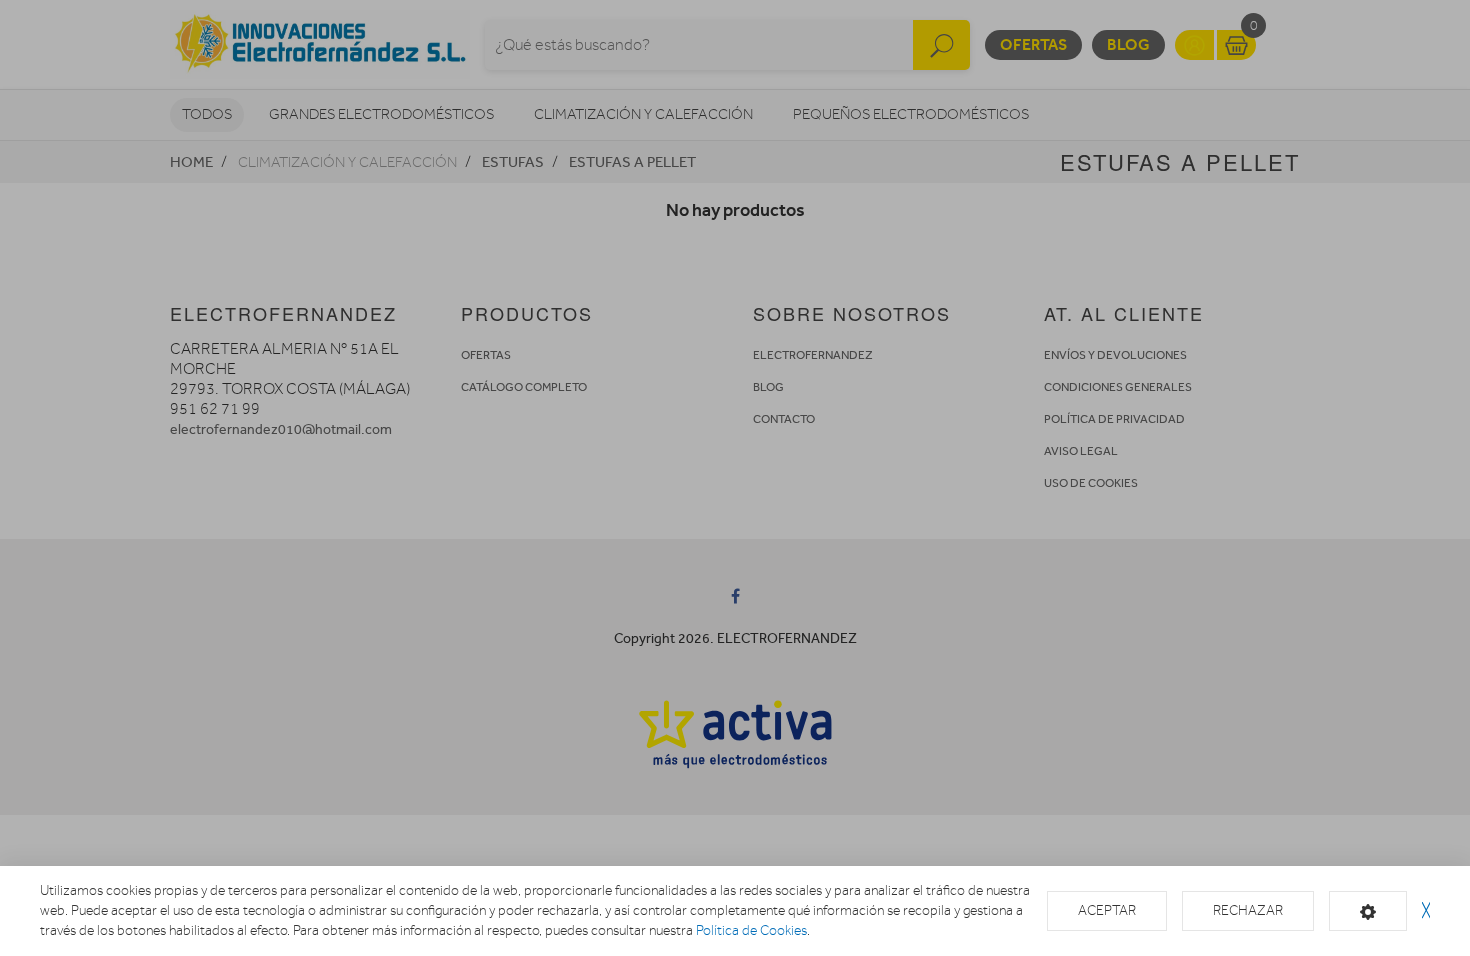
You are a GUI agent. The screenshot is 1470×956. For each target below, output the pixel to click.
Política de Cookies (751, 930)
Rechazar (1248, 910)
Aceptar (1107, 910)
